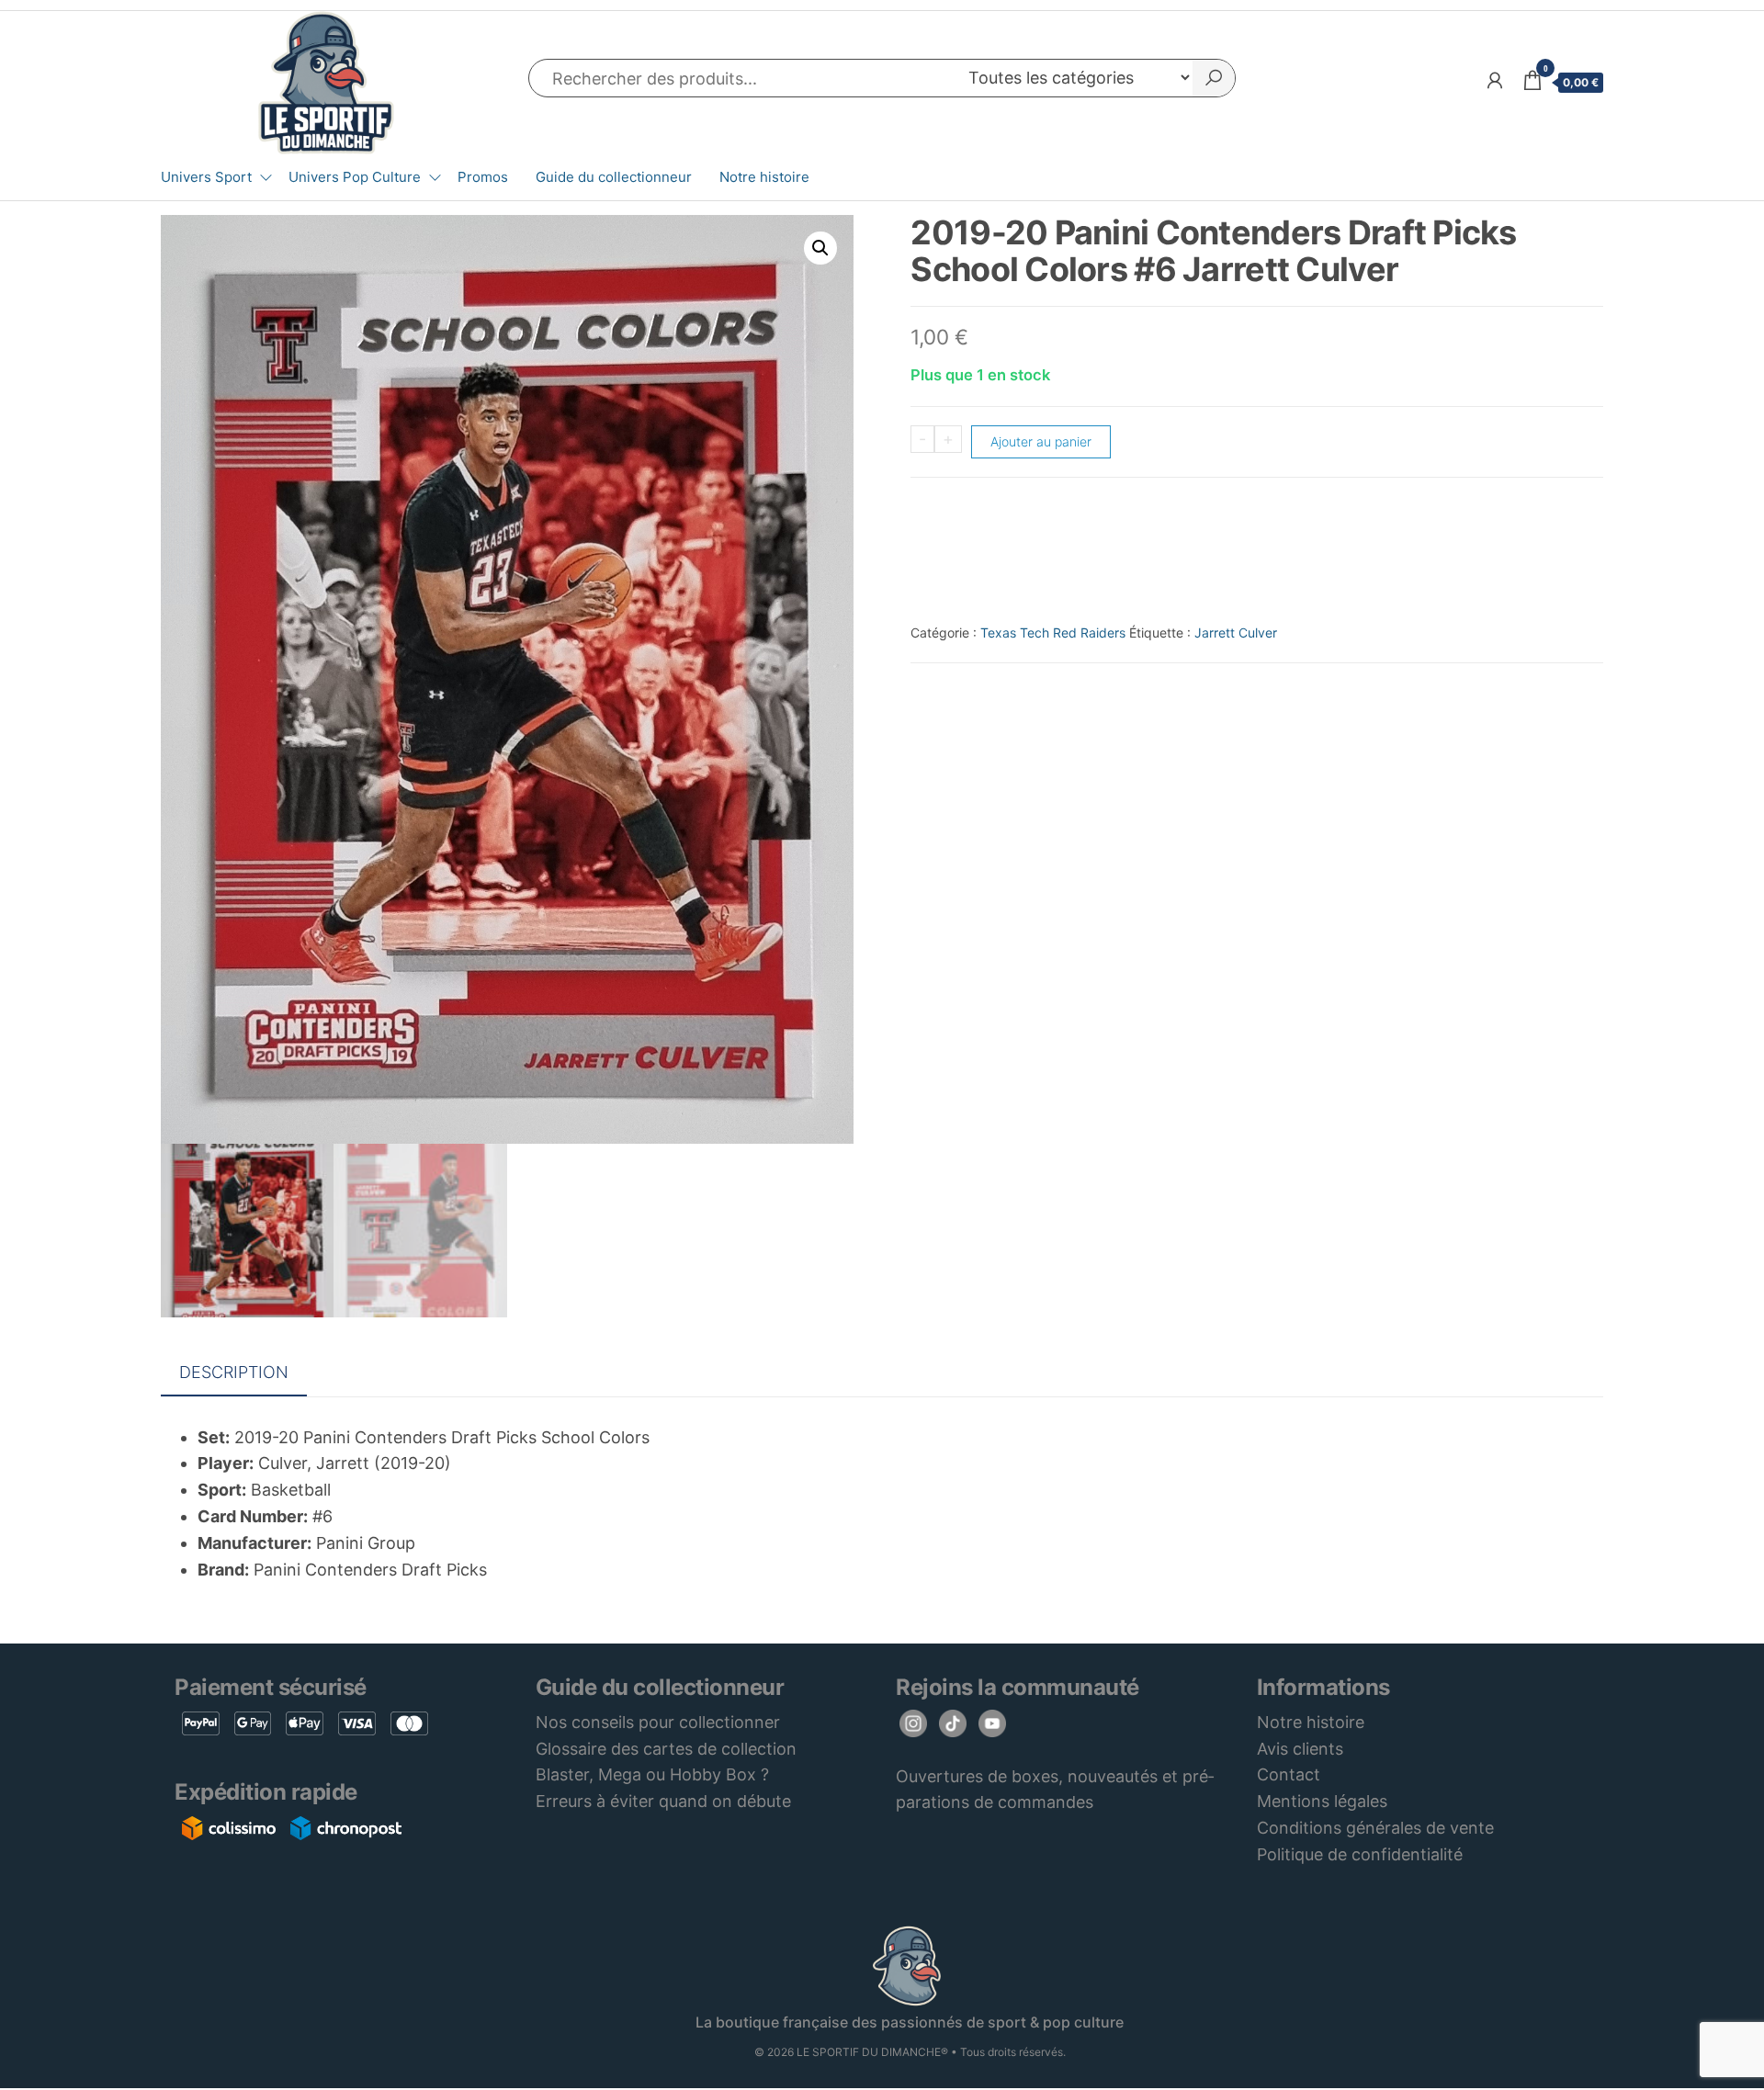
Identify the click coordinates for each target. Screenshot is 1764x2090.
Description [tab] (234, 1372)
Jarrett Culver (1236, 633)
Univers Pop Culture (355, 177)
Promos (483, 177)
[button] (820, 248)
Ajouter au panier (1041, 441)
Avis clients (1300, 1749)
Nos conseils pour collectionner (658, 1722)
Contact (1289, 1774)
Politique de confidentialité (1360, 1854)
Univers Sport (206, 177)
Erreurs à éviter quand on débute (663, 1801)
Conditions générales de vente (1375, 1828)
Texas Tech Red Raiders (1053, 633)
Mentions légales (1322, 1801)
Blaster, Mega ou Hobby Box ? (652, 1774)
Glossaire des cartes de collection (666, 1749)
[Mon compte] (1495, 80)
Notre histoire (764, 177)
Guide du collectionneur (614, 177)
